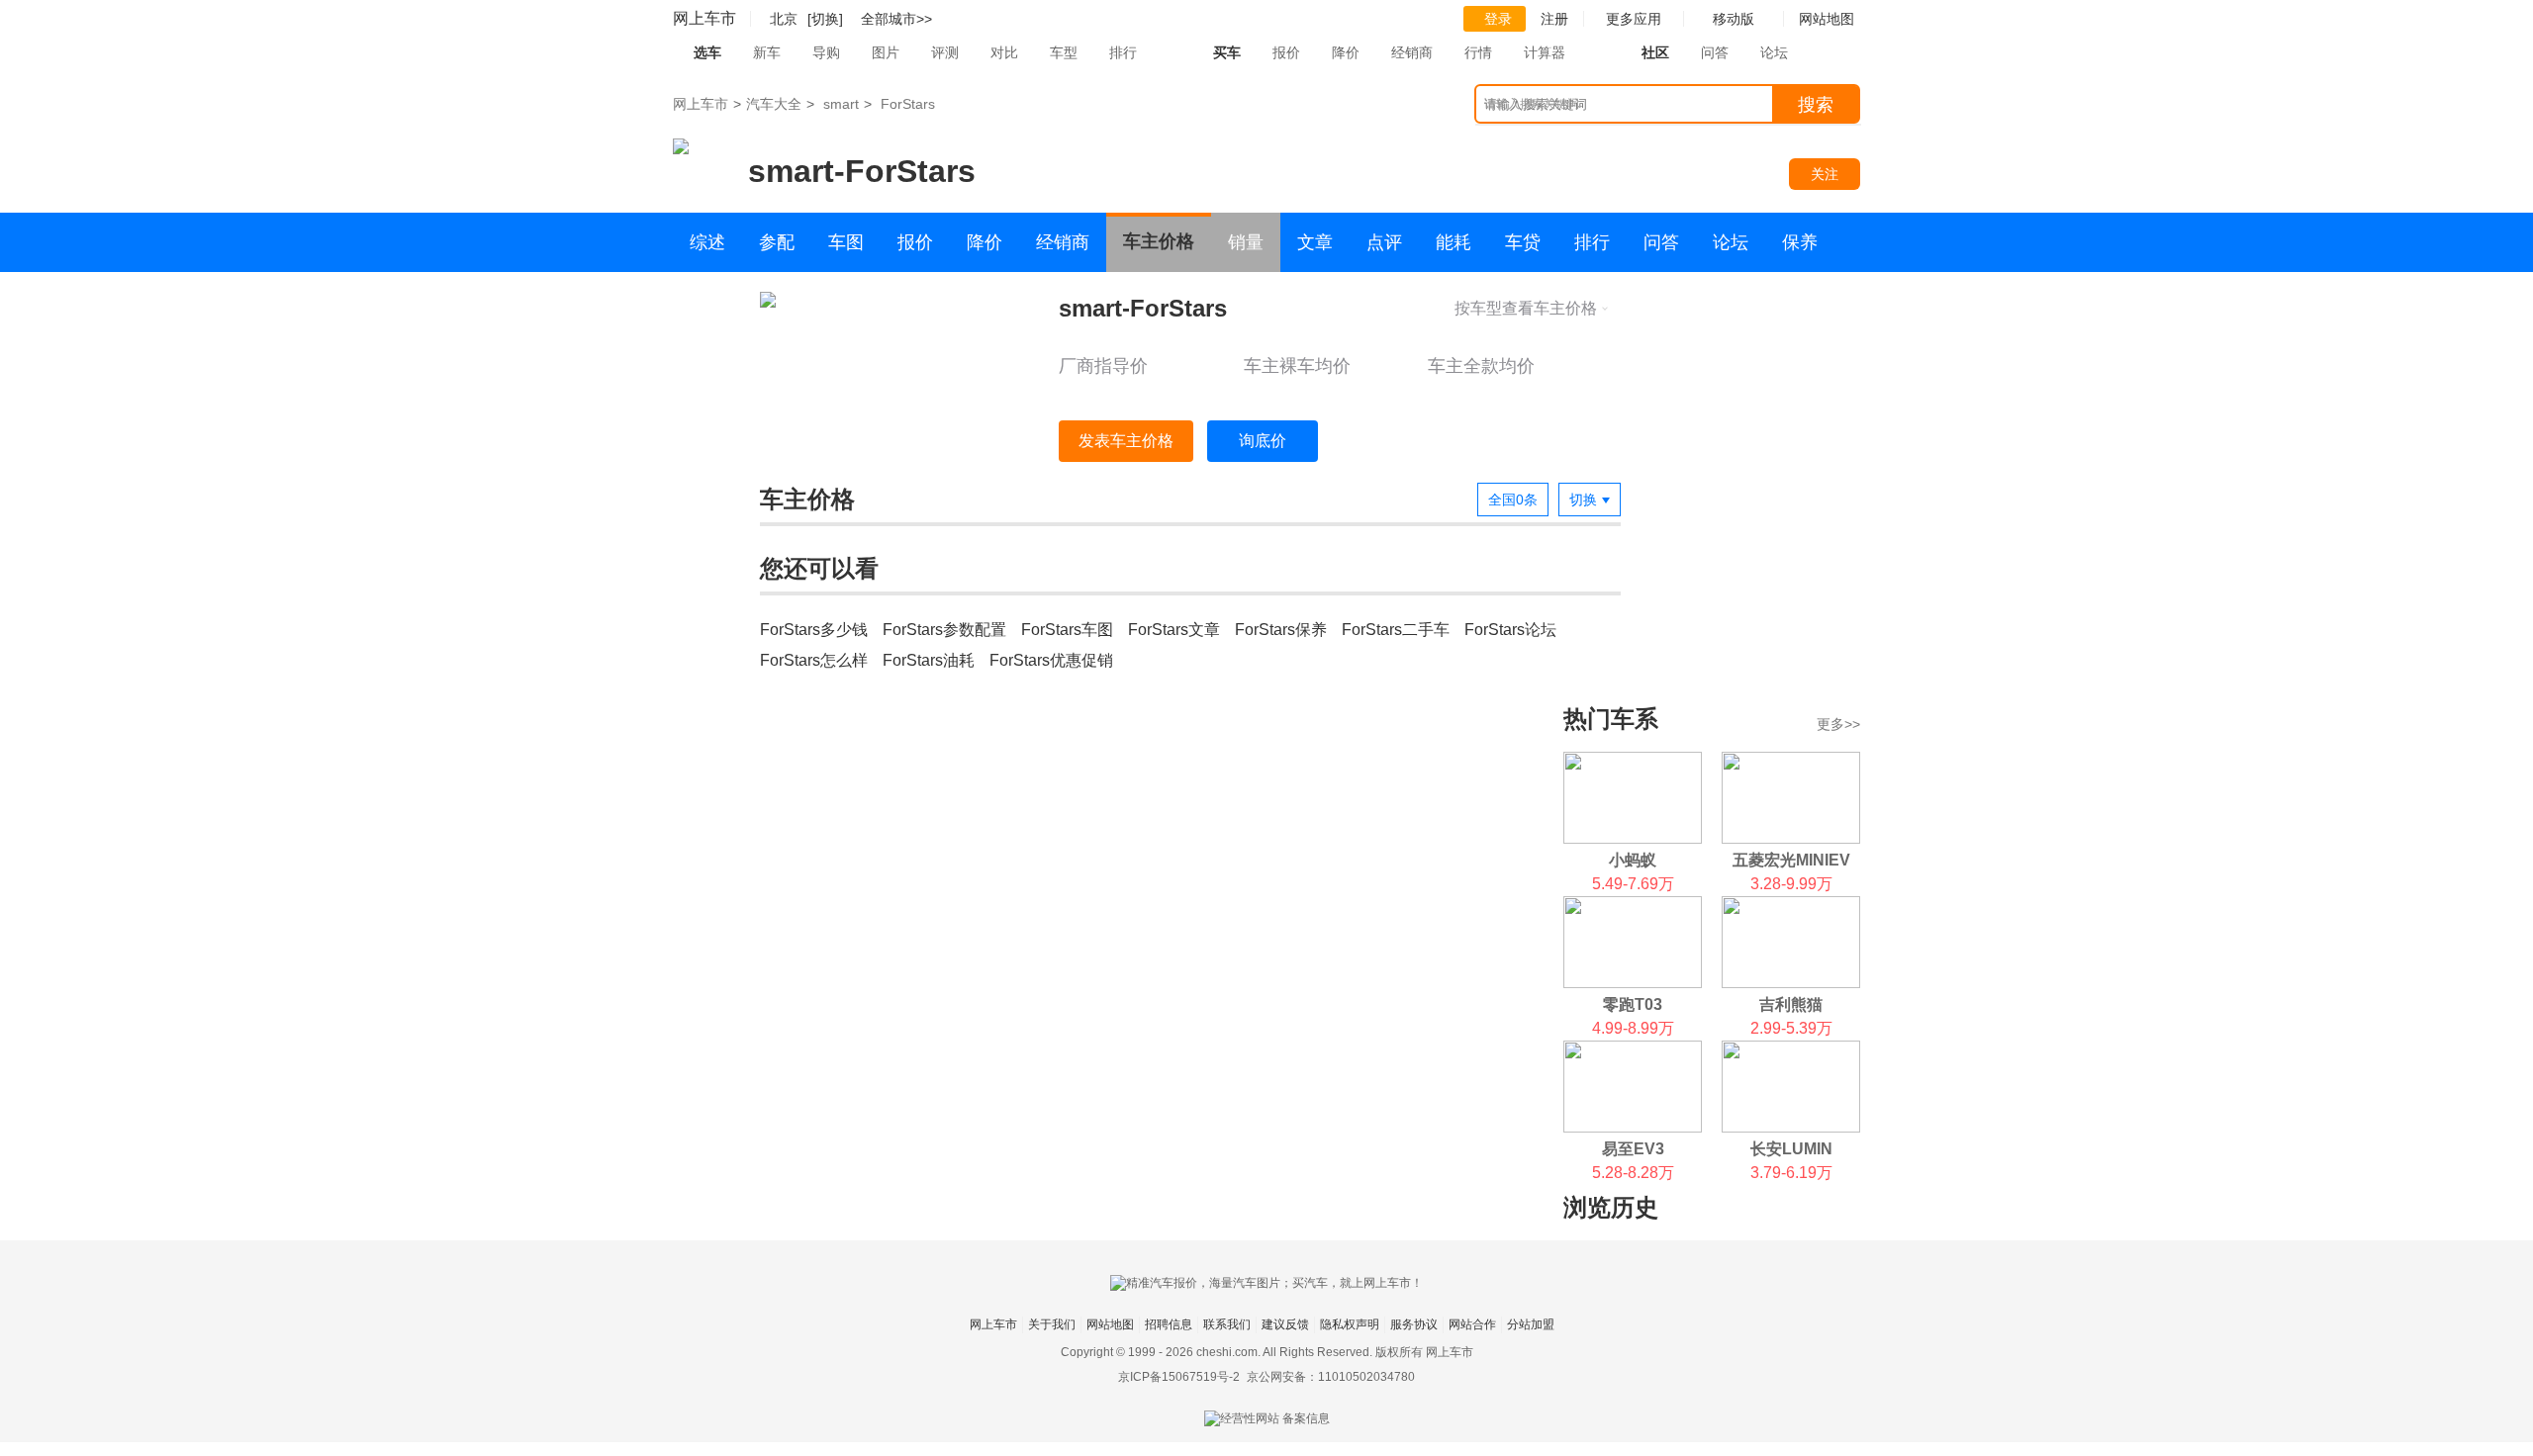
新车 (767, 52)
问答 (1715, 52)
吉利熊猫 (1791, 1004)
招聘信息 (1169, 1324)
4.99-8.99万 (1633, 1028)
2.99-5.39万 (1791, 1028)
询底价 (1263, 441)
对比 (1004, 52)
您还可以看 (819, 568)
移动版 (1734, 19)
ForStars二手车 (1396, 630)
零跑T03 (1633, 1004)
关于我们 (1052, 1324)
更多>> (1838, 724)
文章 (1315, 242)
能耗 (1454, 242)
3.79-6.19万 (1791, 1173)
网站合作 (1472, 1324)
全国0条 (1513, 500)
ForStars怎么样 (814, 660)
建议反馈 (1285, 1324)
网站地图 (1110, 1324)
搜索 (1816, 105)
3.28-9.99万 (1791, 884)
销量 (1246, 242)
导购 (826, 52)
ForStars (908, 104)
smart (841, 104)
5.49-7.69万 (1633, 884)
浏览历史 (1611, 1207)
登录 (1498, 19)
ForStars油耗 (929, 660)
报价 (1286, 52)
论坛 (1774, 52)
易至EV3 (1633, 1149)
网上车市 (704, 18)
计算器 (1545, 52)
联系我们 (1227, 1324)
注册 (1554, 19)
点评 (1384, 242)
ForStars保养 (1281, 630)
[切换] (825, 19)
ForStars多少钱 (814, 630)
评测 (945, 52)
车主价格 (1159, 241)
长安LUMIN (1791, 1149)
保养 (1800, 242)
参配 (777, 242)
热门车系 (1611, 719)
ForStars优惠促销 (1051, 660)
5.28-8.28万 (1633, 1173)
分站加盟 (1531, 1324)
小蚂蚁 (1633, 860)
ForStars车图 (1067, 630)
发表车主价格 (1126, 441)
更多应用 (1634, 19)
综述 (707, 242)
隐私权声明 (1350, 1324)
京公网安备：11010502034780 (1331, 1377)
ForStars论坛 (1510, 630)
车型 (1064, 52)
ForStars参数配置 (944, 630)
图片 (886, 52)
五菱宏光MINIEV (1791, 860)
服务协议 (1414, 1324)
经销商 (1412, 52)
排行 (1123, 52)
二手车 (716, 302)
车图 (846, 242)
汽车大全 (774, 104)
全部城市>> (896, 19)
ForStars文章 (1174, 630)
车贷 (1523, 242)
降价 (1346, 52)
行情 (1478, 52)
